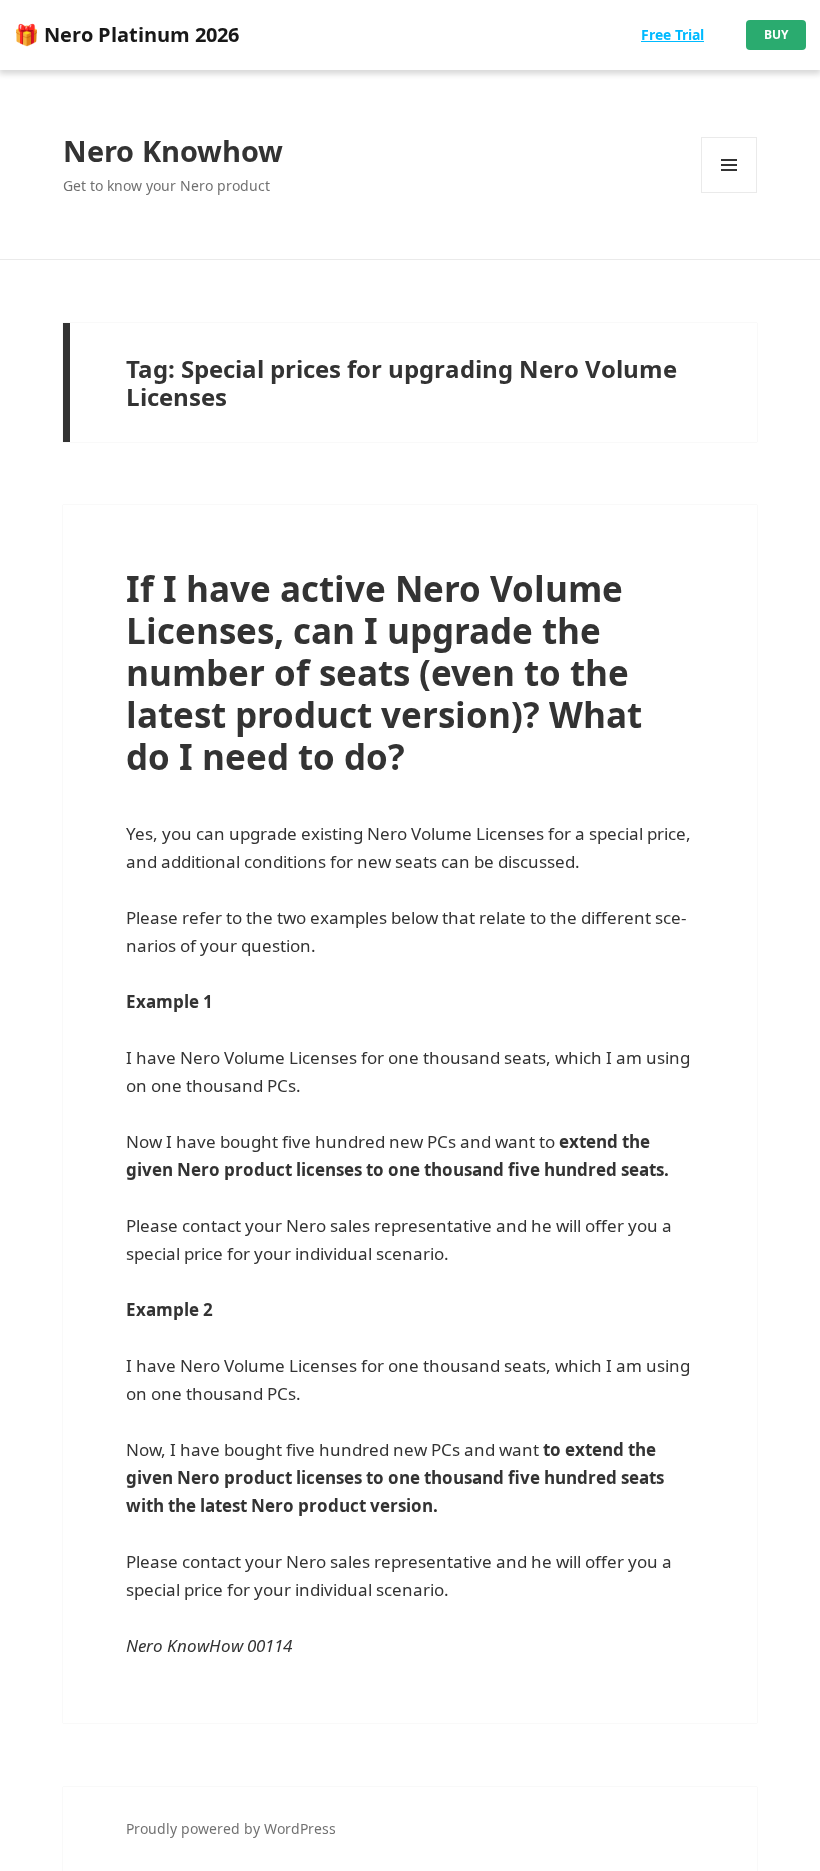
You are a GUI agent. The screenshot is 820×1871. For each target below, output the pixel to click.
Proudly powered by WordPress (231, 1828)
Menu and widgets (729, 192)
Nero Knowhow (173, 150)
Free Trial (672, 34)
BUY (776, 34)
